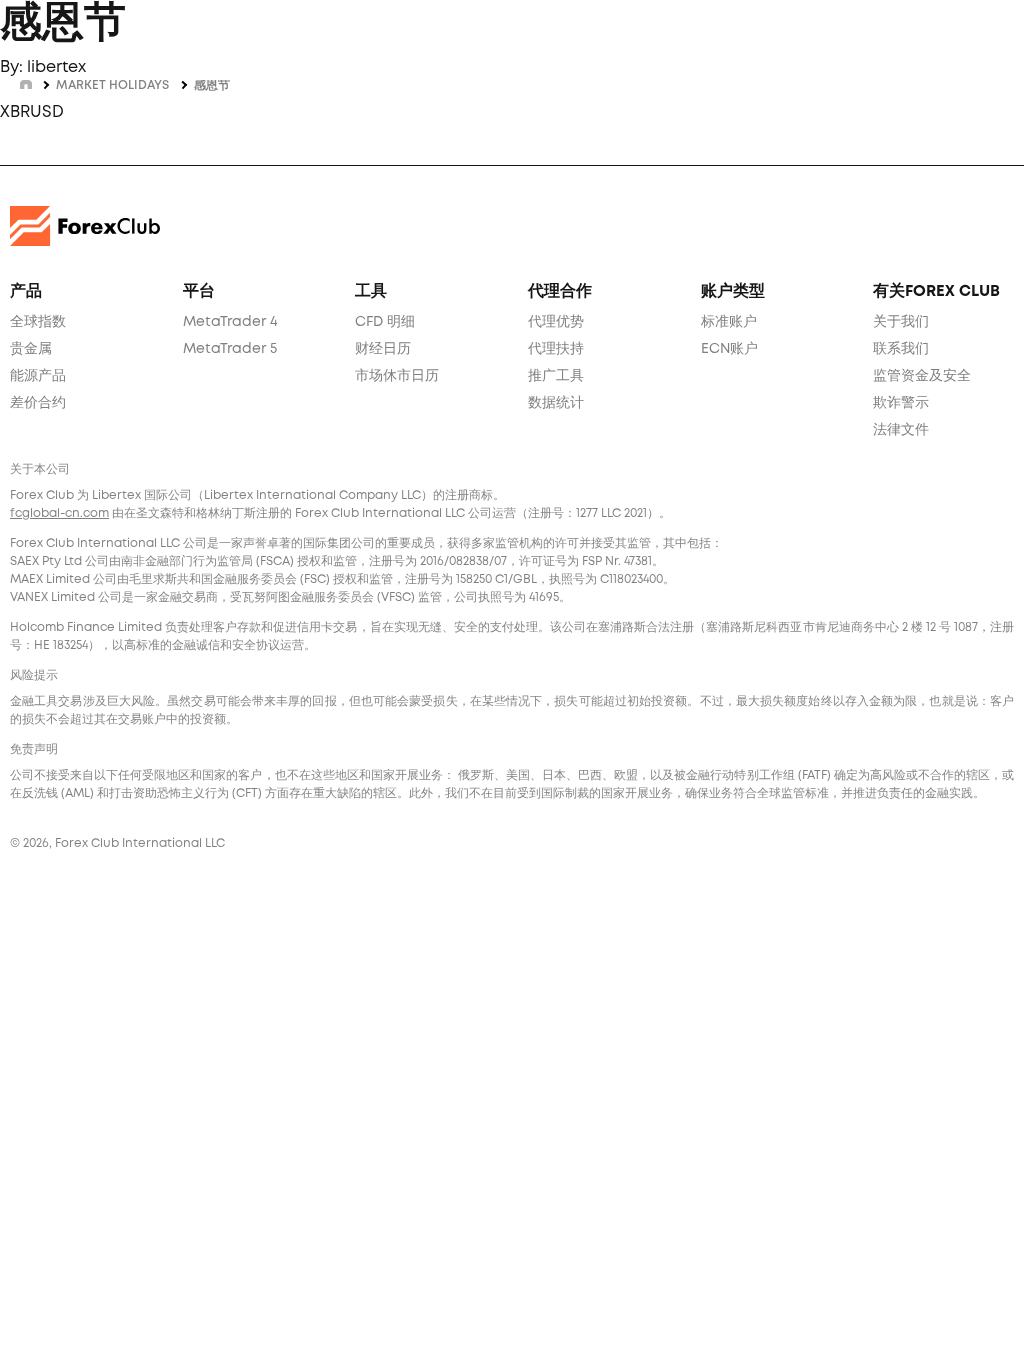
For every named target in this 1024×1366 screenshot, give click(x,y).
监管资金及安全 (922, 376)
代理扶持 (556, 349)
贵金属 (31, 349)
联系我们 (901, 349)
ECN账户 (729, 349)
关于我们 (901, 322)
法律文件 (901, 430)
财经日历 (383, 349)
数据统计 (556, 403)
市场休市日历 (397, 376)
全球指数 (38, 322)
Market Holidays (112, 85)
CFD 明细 (385, 322)
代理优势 (556, 322)
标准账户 (729, 322)
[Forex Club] (85, 225)
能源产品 (38, 376)
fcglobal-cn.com (59, 513)
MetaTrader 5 (230, 349)
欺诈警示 (901, 403)
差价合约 (38, 403)
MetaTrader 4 (230, 322)
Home (26, 83)
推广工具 (556, 376)
